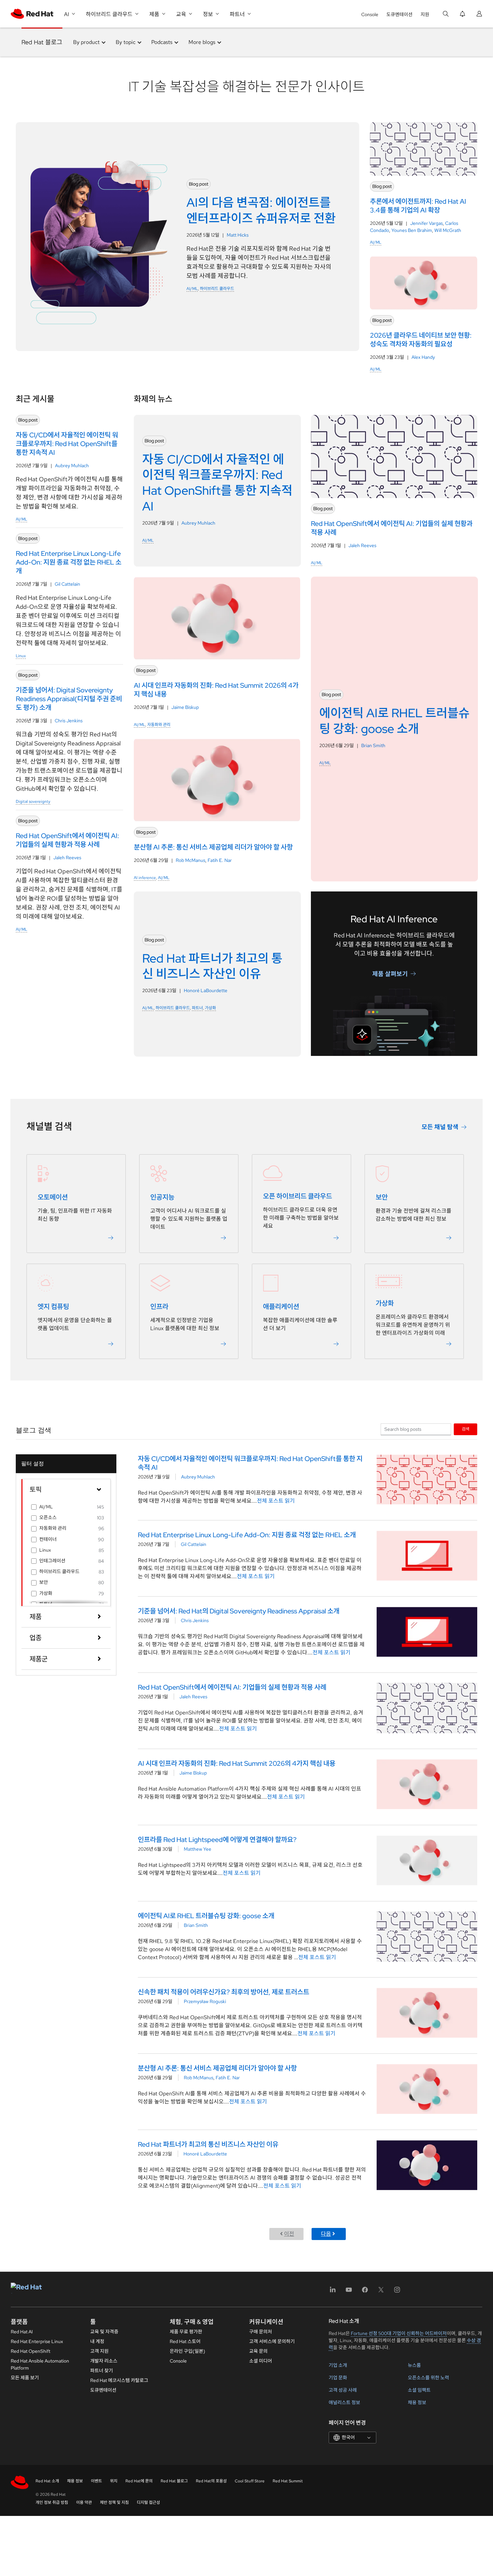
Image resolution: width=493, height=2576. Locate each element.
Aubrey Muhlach (72, 466)
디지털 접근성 (148, 2502)
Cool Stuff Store (250, 2481)
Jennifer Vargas (426, 223)
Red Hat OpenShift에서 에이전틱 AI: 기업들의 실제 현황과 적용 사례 (232, 1687)
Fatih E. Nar (220, 860)
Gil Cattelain (67, 584)
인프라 (159, 1307)
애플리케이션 (281, 1307)
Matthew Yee (198, 1849)
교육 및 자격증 (104, 2332)
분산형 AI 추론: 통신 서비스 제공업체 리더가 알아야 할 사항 (217, 2068)
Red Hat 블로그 (42, 42)
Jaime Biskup (185, 707)
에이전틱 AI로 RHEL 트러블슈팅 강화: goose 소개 (206, 1916)
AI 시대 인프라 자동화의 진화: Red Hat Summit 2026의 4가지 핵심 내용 (237, 1763)
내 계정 (97, 2341)
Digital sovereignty (33, 801)
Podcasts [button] (162, 42)
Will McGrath (448, 230)
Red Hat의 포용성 (211, 2481)
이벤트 (96, 2481)
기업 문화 (338, 2378)
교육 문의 (258, 2351)
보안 (382, 1197)
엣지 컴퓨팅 (53, 1307)
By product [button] (86, 42)
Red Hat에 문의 (139, 2481)
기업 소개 (338, 2365)
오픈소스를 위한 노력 (428, 2378)
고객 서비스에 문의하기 (272, 2341)
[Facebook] (365, 2292)
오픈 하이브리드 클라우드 (297, 1196)
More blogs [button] (202, 42)
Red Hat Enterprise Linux (37, 2341)
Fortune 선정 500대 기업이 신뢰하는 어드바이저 (399, 2333)
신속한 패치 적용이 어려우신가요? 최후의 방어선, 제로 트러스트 (224, 1992)
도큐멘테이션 (399, 14)
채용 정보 (417, 2402)
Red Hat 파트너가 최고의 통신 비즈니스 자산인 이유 (208, 2144)
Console (370, 14)
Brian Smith (373, 745)
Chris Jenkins (69, 721)
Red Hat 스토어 (185, 2341)
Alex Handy (423, 357)
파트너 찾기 (102, 2371)
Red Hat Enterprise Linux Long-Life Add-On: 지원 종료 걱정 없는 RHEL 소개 (247, 1535)
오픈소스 (48, 1517)
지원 (425, 14)
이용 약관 (84, 2502)
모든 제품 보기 (25, 2378)
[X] (381, 2292)
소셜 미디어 (261, 2361)
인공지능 (162, 1197)
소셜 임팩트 (419, 2390)
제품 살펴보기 (390, 974)
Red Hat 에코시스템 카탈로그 (119, 2380)
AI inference (145, 878)
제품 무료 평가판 (186, 2332)
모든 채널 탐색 (440, 1127)
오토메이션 (53, 1197)
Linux (21, 656)
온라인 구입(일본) (187, 2351)
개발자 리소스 (104, 2361)
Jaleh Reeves (67, 858)
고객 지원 (99, 2351)
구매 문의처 (261, 2332)
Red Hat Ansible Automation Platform (40, 2364)
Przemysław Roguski (205, 2001)
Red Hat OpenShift (31, 2351)
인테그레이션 (52, 1561)
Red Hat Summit (288, 2481)
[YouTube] (349, 2292)
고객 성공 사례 (343, 2390)
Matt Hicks (238, 235)
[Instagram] (397, 2292)
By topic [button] (126, 42)
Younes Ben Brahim (412, 230)
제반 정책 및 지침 (114, 2502)
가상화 (210, 1008)
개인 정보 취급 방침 (52, 2502)
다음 (326, 2234)
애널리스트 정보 (344, 2402)
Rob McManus (190, 860)
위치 (114, 2481)
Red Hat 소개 (47, 2481)
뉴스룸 (414, 2365)
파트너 (197, 1008)
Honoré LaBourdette (206, 990)
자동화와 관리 (159, 725)
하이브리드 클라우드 (217, 289)
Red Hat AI (22, 2332)
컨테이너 (48, 1539)
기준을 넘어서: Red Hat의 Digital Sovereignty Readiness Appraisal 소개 (239, 1611)
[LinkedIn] (333, 2292)
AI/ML (192, 289)
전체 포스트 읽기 (276, 1501)
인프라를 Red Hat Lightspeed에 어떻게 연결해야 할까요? (217, 1840)
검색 (465, 1429)
